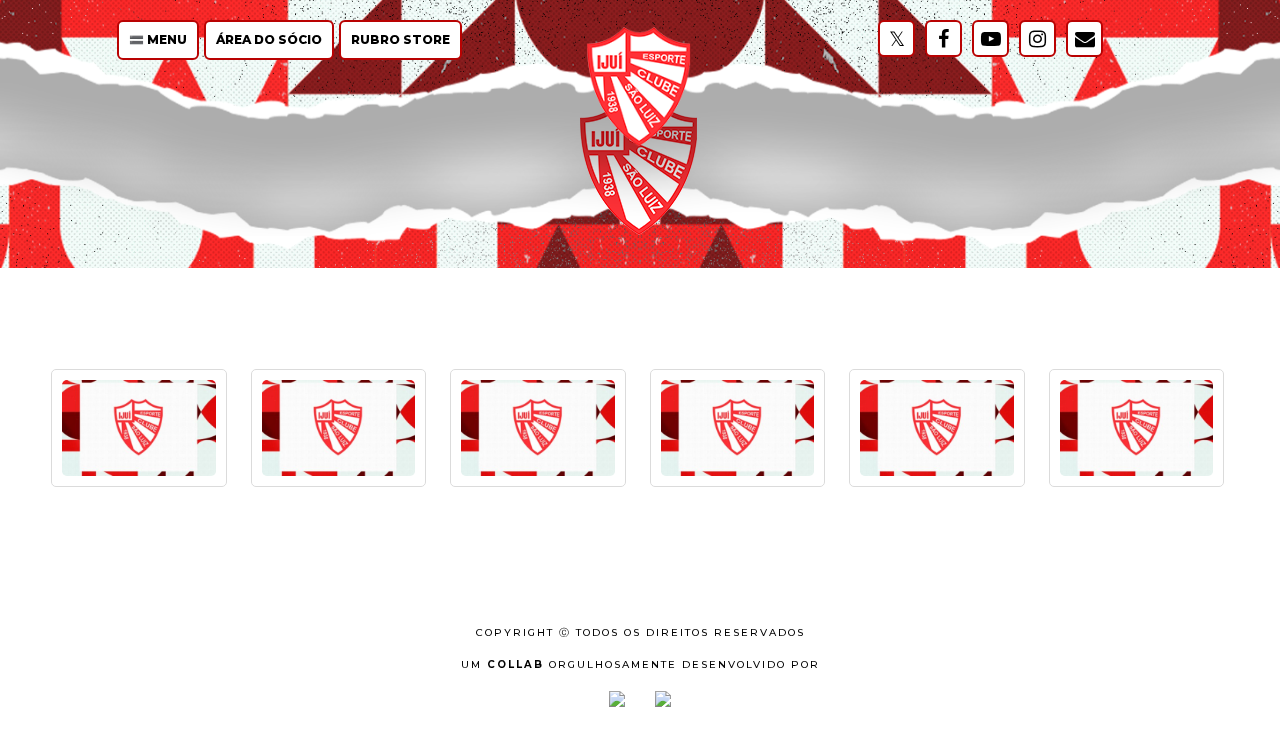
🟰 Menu (158, 39)
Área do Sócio (269, 39)
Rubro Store (400, 39)
